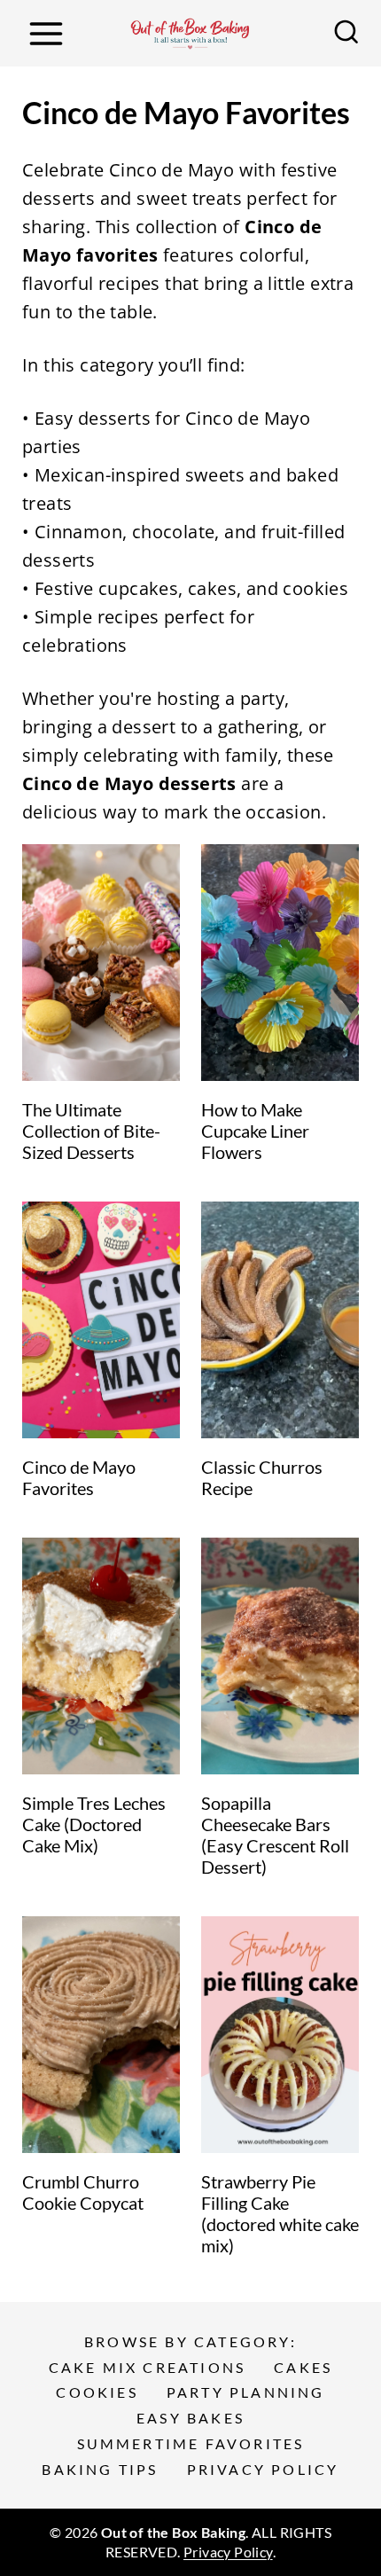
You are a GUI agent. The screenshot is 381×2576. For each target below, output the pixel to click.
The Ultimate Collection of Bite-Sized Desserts (91, 1131)
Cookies (97, 2392)
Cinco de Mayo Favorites (79, 1477)
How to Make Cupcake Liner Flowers (255, 1131)
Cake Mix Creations (148, 2367)
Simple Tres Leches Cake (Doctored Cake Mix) (94, 1824)
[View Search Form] (346, 34)
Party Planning (246, 2392)
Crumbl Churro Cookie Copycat (83, 2192)
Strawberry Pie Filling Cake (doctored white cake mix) (280, 2213)
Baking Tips (100, 2469)
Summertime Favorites (191, 2443)
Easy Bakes (190, 2418)
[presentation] (101, 963)
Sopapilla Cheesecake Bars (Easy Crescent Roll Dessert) (275, 1835)
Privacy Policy (263, 2469)
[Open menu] (46, 33)
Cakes (303, 2367)
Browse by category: (190, 2341)
